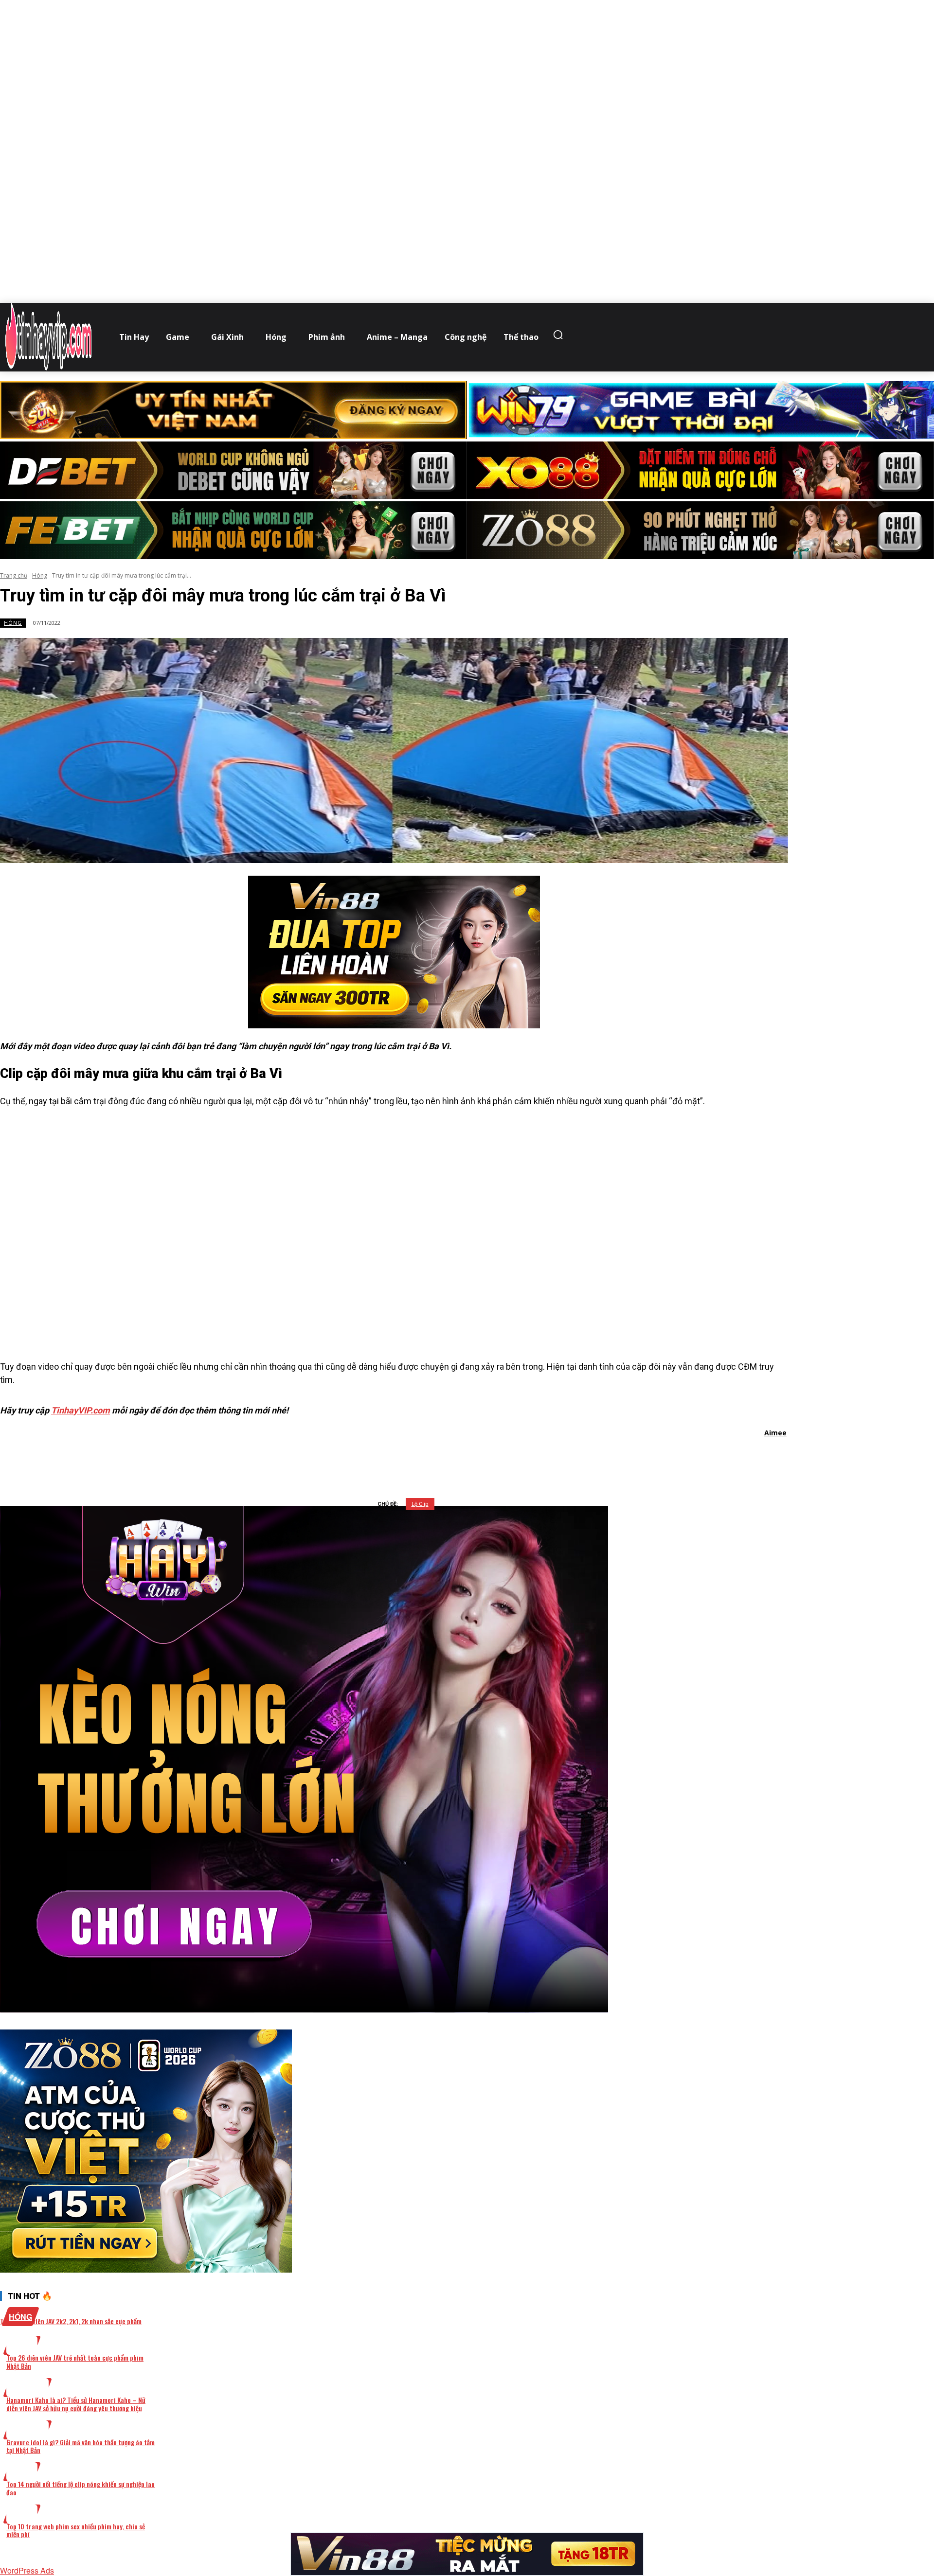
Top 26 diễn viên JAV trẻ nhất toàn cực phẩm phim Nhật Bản (75, 2362)
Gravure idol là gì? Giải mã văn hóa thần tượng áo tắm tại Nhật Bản (81, 2446)
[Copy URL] (483, 1458)
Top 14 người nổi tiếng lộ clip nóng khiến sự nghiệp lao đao (81, 2488)
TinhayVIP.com (81, 1410)
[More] (518, 1458)
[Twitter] (378, 1458)
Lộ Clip (420, 1504)
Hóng (40, 575)
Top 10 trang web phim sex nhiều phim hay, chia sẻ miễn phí (76, 2530)
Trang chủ (14, 575)
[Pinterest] (413, 1458)
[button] (560, 335)
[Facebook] (343, 1458)
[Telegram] (448, 1458)
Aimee (775, 1433)
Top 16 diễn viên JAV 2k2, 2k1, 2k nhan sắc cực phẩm (71, 2321)
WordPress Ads (27, 2570)
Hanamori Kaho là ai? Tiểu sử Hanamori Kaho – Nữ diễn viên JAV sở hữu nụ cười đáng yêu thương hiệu (76, 2404)
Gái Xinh (27, 2388)
